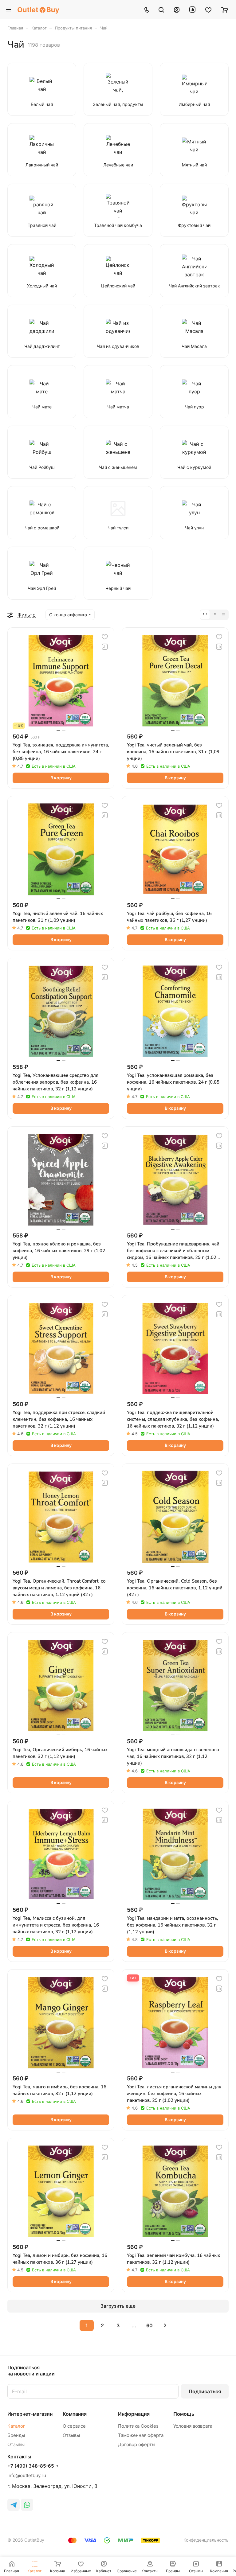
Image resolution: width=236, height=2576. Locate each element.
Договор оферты (137, 2444)
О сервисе (74, 2426)
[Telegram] (14, 2505)
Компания (75, 2414)
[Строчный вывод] (214, 615)
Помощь (184, 2414)
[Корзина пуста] (224, 10)
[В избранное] (105, 637)
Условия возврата (193, 2426)
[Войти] (177, 10)
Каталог (16, 2426)
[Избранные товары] (208, 10)
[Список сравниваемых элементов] (192, 10)
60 (149, 2325)
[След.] (165, 2325)
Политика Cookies (138, 2426)
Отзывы (16, 2444)
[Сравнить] (105, 647)
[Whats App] (27, 2505)
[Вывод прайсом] (223, 615)
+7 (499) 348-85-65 (31, 2466)
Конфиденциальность (206, 2540)
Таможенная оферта (141, 2435)
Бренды (16, 2435)
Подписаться (205, 2391)
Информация (134, 2414)
